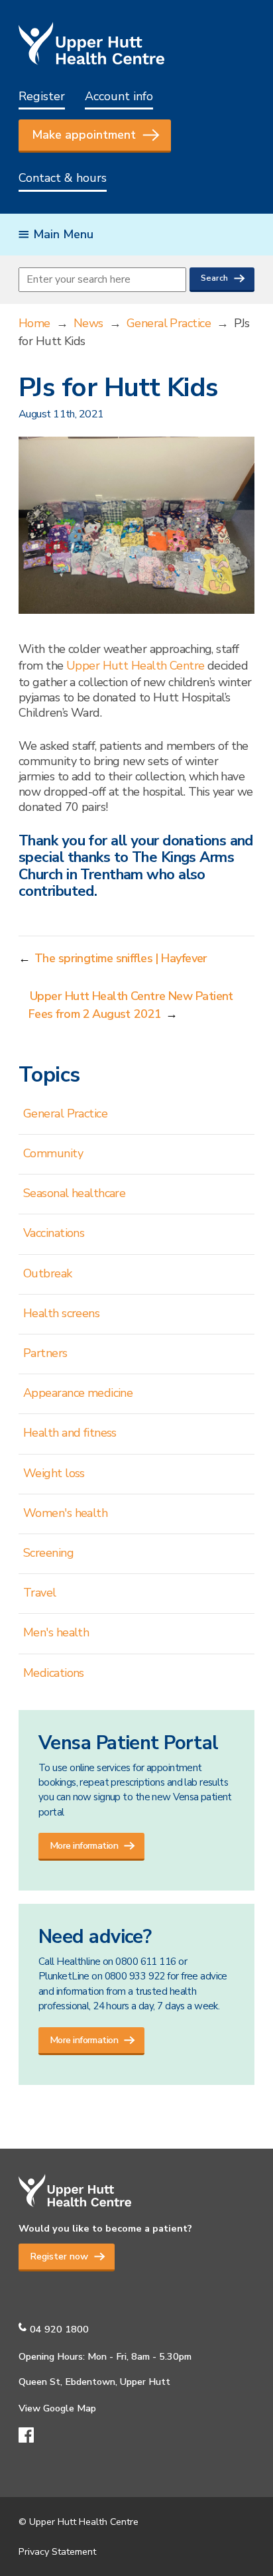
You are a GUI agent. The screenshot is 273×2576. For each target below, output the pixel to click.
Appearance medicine (78, 1393)
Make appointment (84, 135)
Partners (45, 1353)
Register (42, 96)
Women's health (65, 1513)
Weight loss (54, 1473)
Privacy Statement (57, 2551)
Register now (59, 2256)
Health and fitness (70, 1433)
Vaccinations (54, 1233)
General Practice (169, 323)
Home (34, 323)
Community (53, 1153)
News (88, 323)
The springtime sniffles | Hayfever (121, 958)
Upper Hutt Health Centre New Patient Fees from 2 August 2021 (131, 1005)
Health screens (61, 1313)
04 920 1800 (59, 2329)
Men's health (56, 1632)
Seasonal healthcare (74, 1193)
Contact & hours (63, 178)
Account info (119, 96)
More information (84, 1845)
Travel (40, 1593)
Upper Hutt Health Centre (136, 666)
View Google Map (57, 2408)
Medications (54, 1673)
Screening (48, 1553)
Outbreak (48, 1273)
